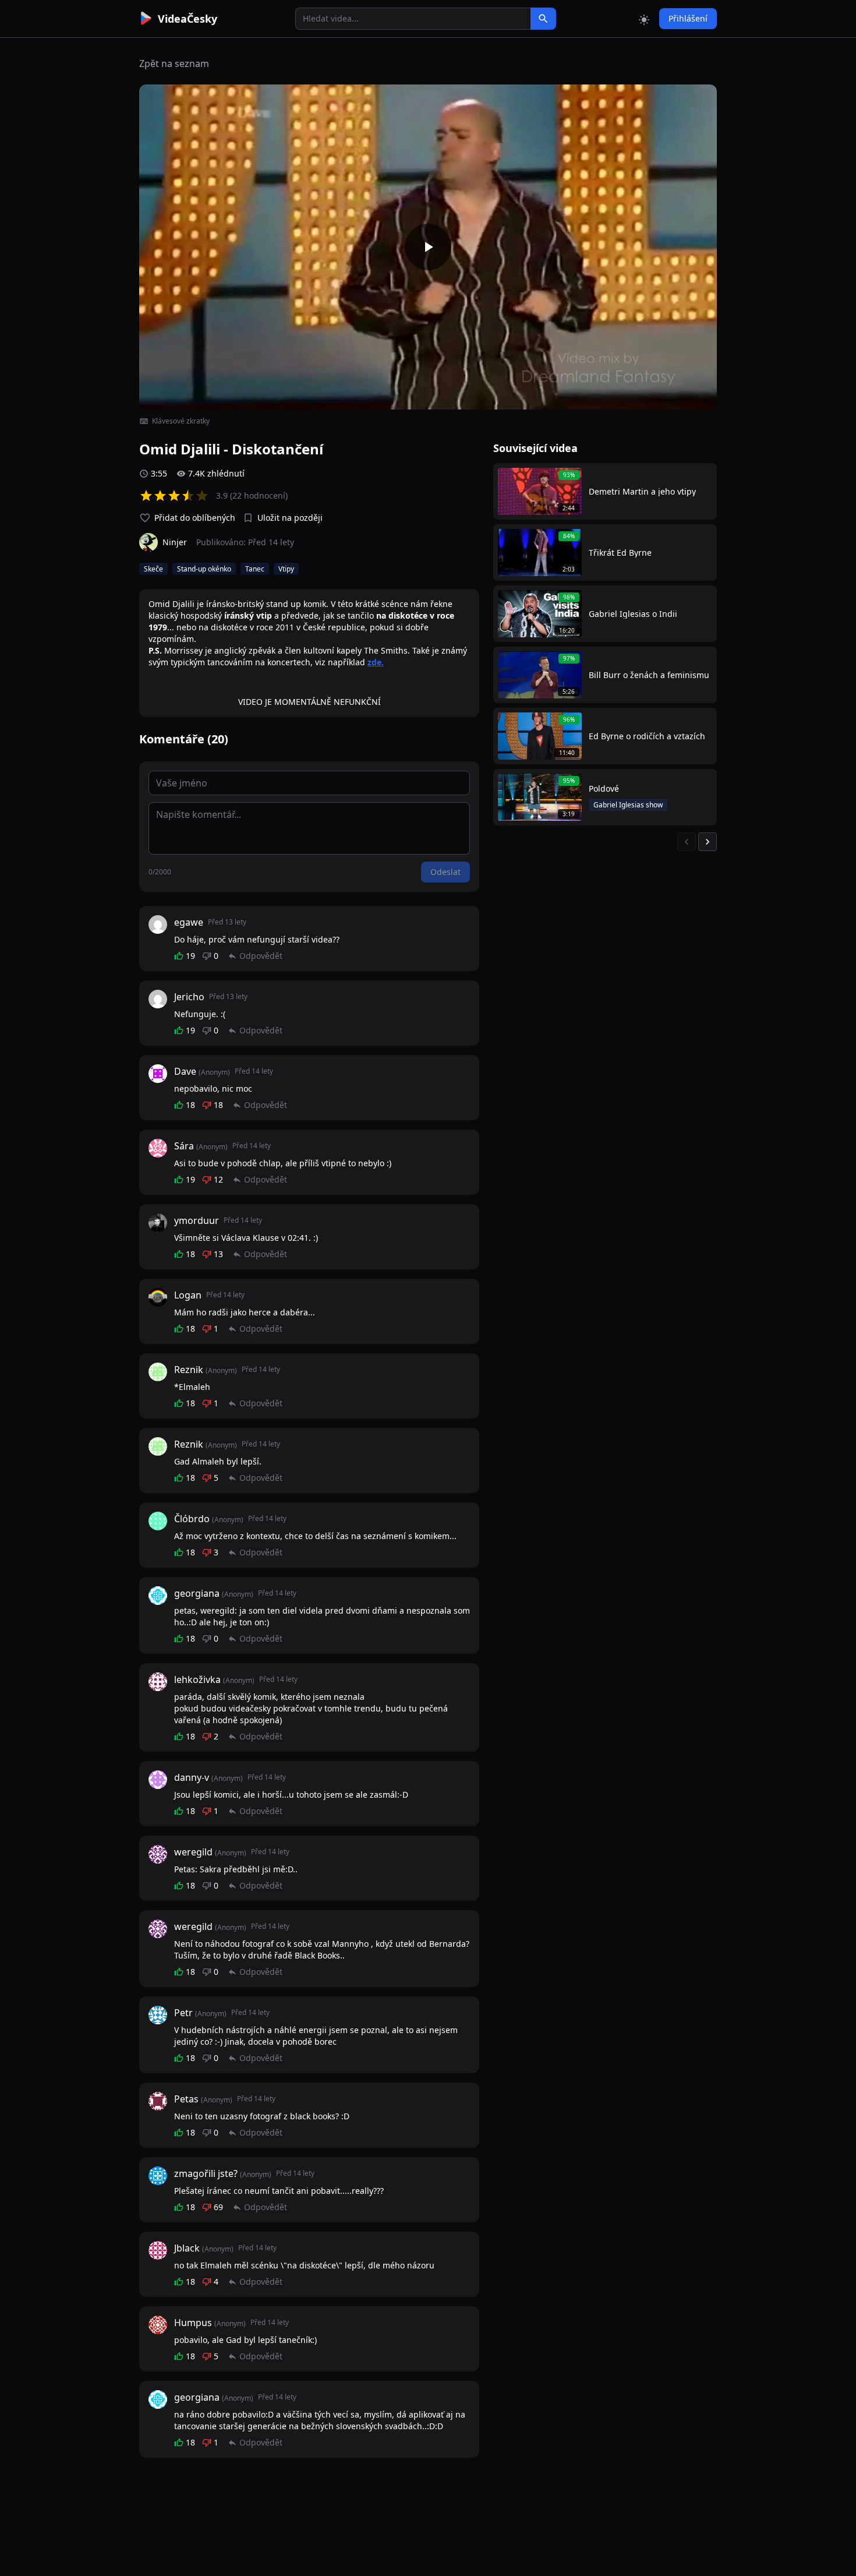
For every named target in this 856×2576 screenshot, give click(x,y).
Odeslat (445, 872)
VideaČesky (188, 19)
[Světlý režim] (644, 19)
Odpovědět (261, 956)
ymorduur (197, 1220)
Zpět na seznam (174, 63)
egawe (189, 922)
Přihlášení (688, 18)
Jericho (189, 997)
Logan (188, 1295)
